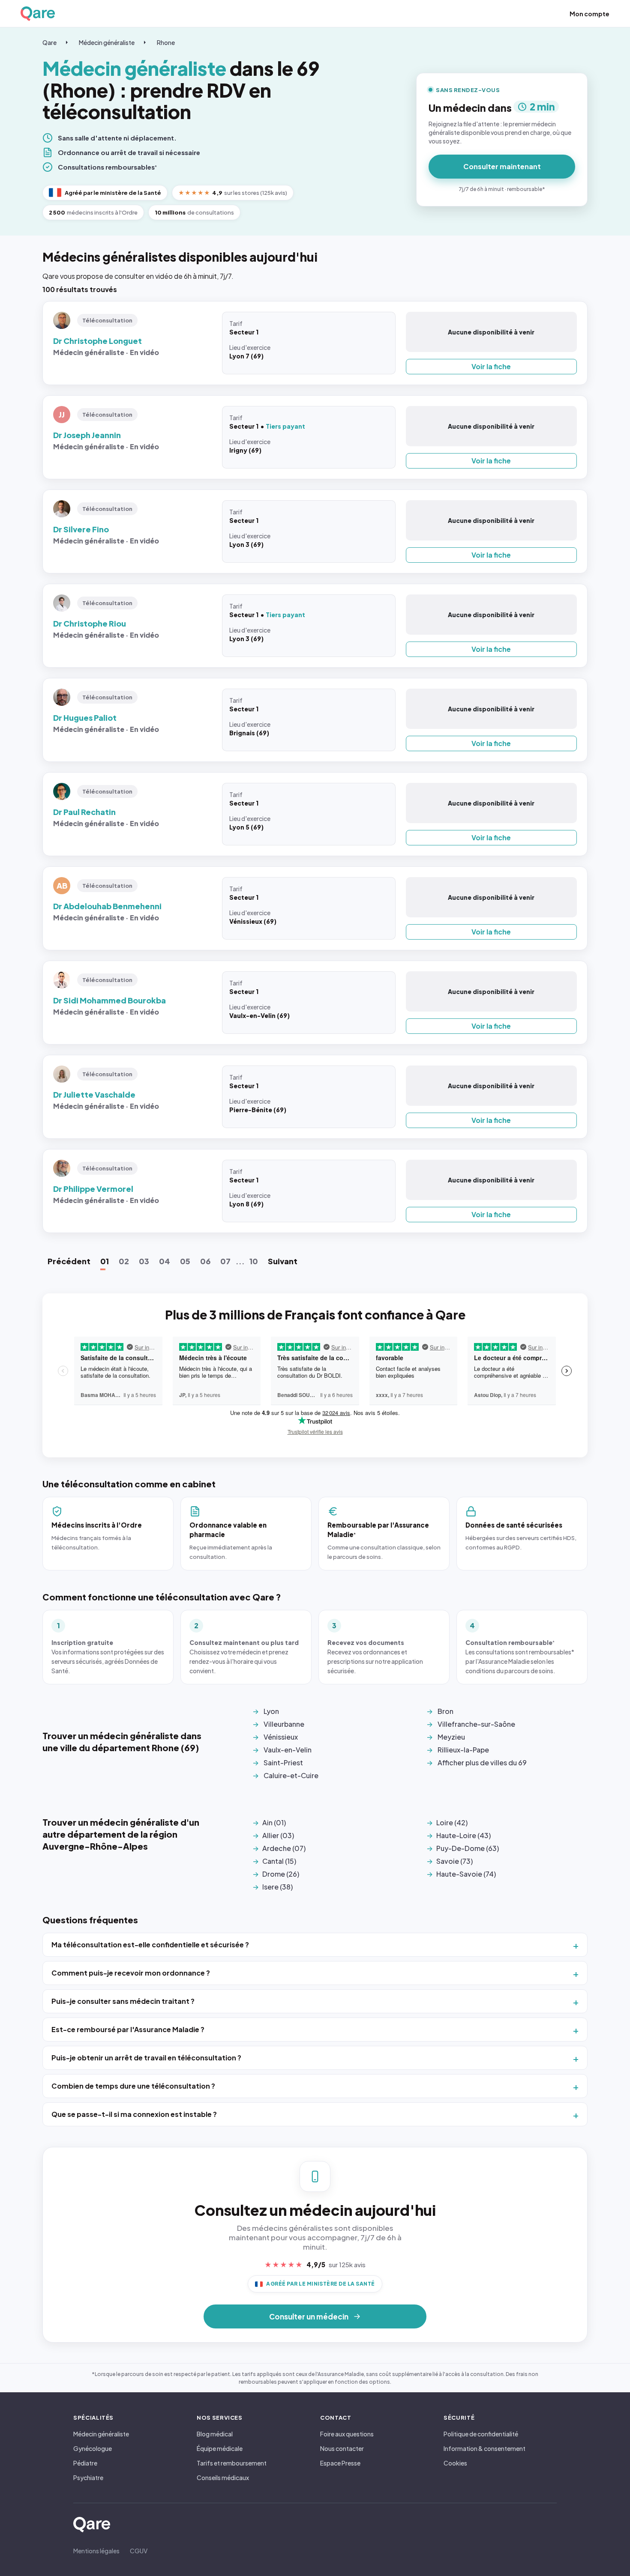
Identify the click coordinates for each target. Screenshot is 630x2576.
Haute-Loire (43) (463, 1835)
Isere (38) (277, 1887)
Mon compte (589, 14)
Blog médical (215, 2434)
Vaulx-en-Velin (288, 1750)
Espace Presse (340, 2463)
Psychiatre (88, 2477)
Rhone (166, 42)
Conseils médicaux (223, 2477)
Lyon (271, 1711)
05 (185, 1261)
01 (105, 1261)
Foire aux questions (347, 2434)
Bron (445, 1711)
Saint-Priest (283, 1763)
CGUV (139, 2551)
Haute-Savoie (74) (466, 1874)
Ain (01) (274, 1822)
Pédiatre (85, 2463)
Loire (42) (452, 1822)
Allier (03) (278, 1835)
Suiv (283, 1261)
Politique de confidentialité (481, 2434)
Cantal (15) (279, 1861)
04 (165, 1261)
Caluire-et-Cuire (291, 1775)
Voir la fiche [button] (491, 366)
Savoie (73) (454, 1861)
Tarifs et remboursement (232, 2463)
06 (205, 1261)
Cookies (455, 2463)
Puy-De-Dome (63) (468, 1848)
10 (254, 1261)
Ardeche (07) (284, 1848)
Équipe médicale (220, 2448)
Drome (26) (281, 1874)
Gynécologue (93, 2448)
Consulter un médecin (309, 2316)
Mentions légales (96, 2551)
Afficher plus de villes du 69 (482, 1763)
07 (225, 1261)
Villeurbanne (284, 1724)
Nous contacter (342, 2448)
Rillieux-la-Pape (463, 1750)
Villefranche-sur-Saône (476, 1724)
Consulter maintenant (502, 166)
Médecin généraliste (107, 42)
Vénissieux (281, 1737)
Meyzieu (451, 1737)
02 (124, 1261)
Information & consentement (484, 2448)
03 (144, 1261)
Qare (49, 42)
